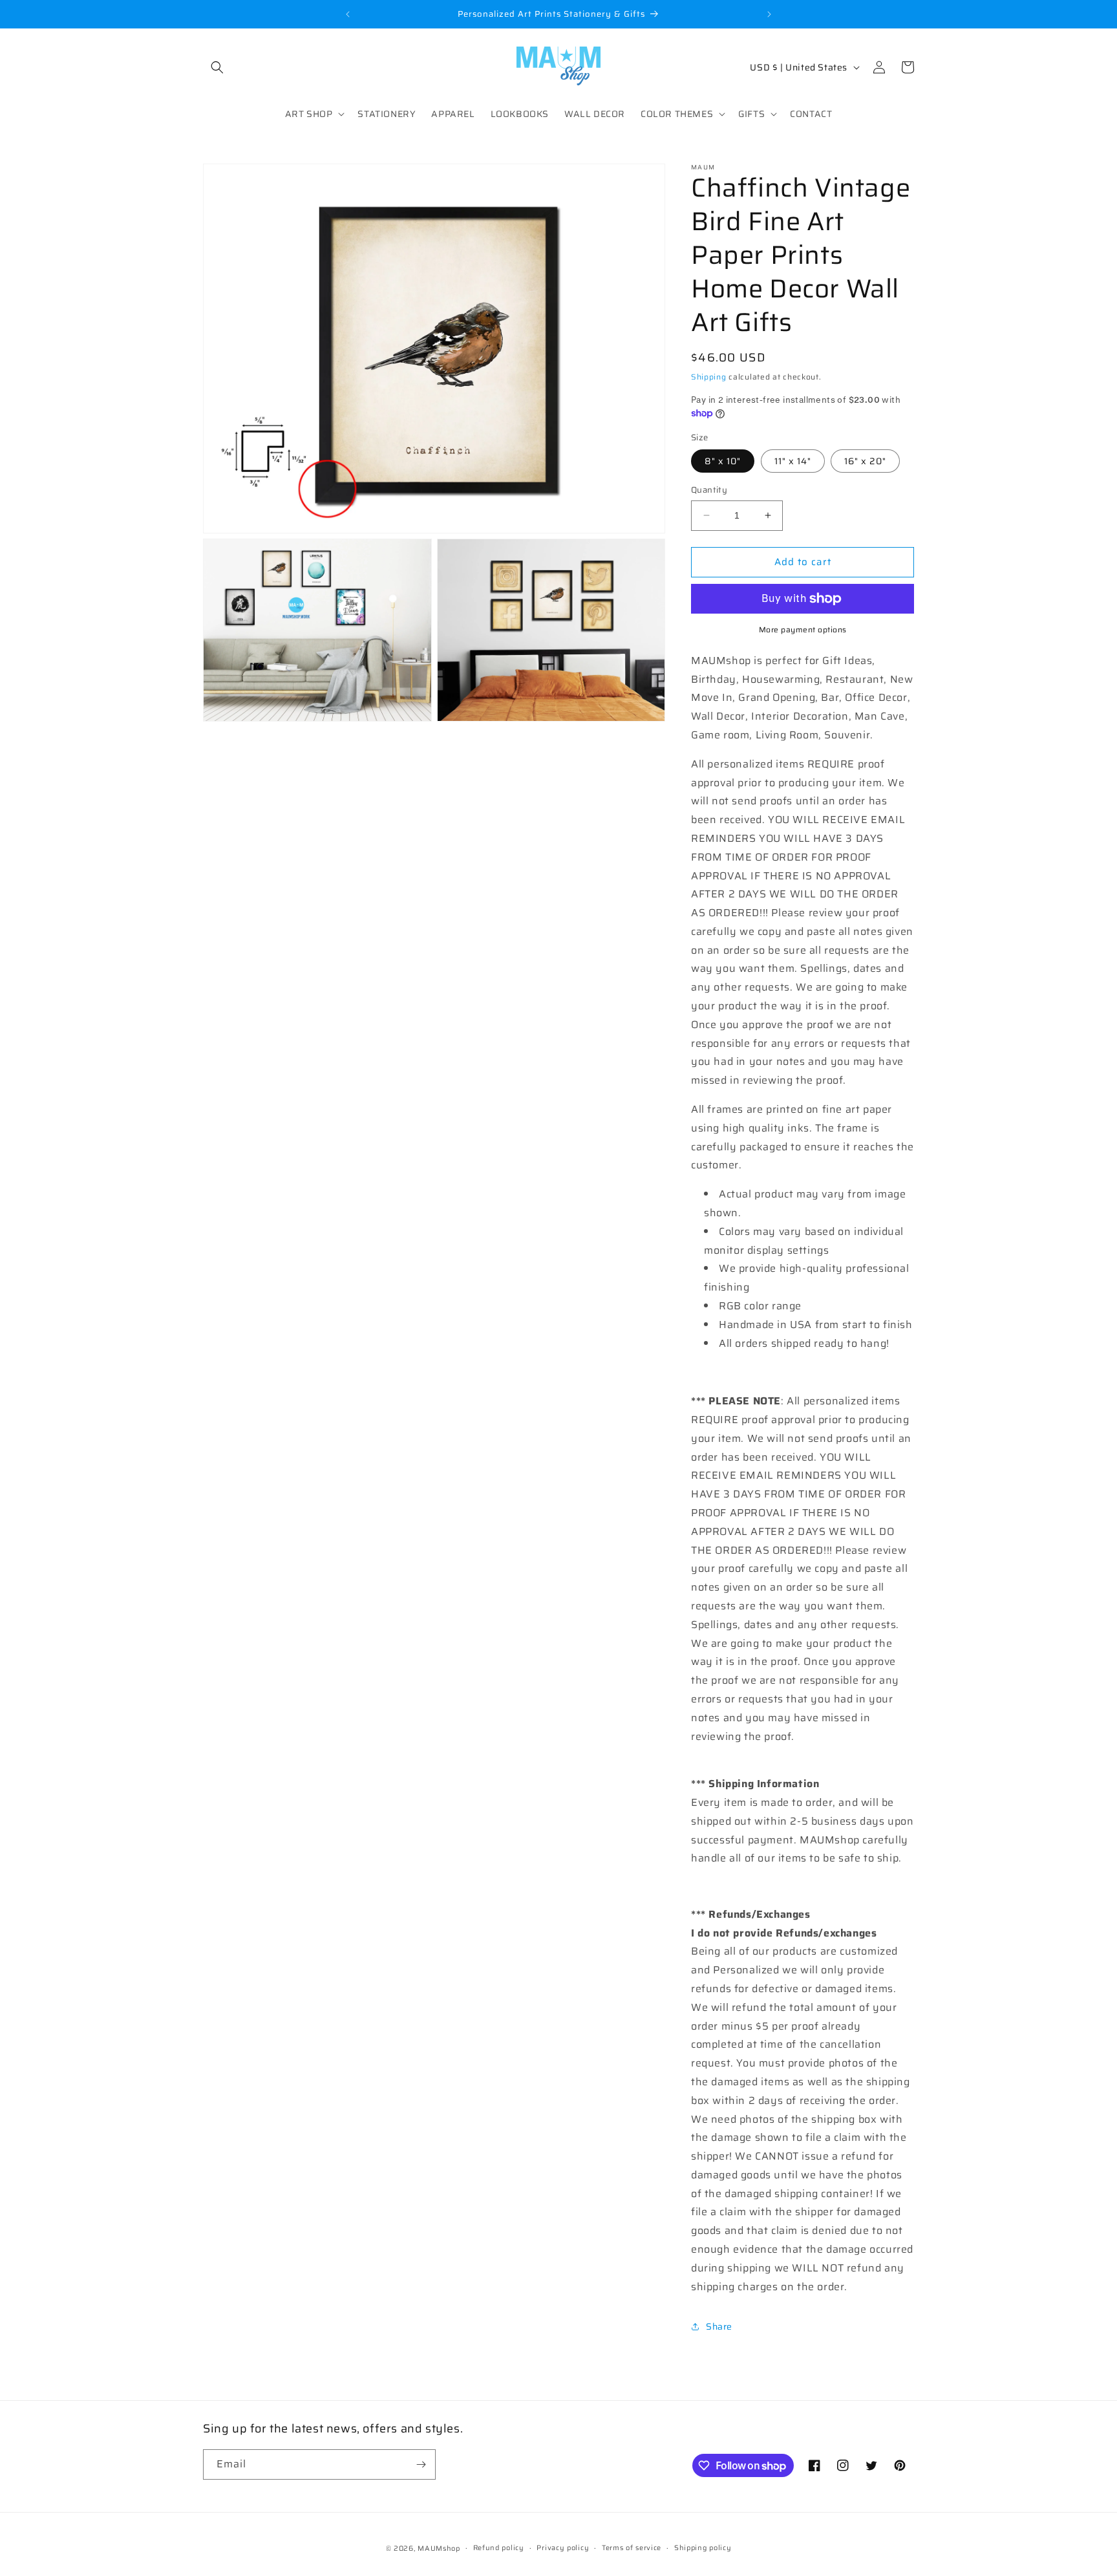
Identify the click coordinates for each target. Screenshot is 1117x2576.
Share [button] (719, 2326)
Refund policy (499, 2548)
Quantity (709, 490)
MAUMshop (439, 2549)
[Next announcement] (769, 14)
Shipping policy (703, 2548)
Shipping (709, 377)
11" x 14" (793, 461)
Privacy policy (563, 2548)
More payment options (803, 630)
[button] (217, 67)
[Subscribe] (421, 2464)
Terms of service (632, 2548)
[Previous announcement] (348, 14)
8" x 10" (723, 461)
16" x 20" (865, 461)
